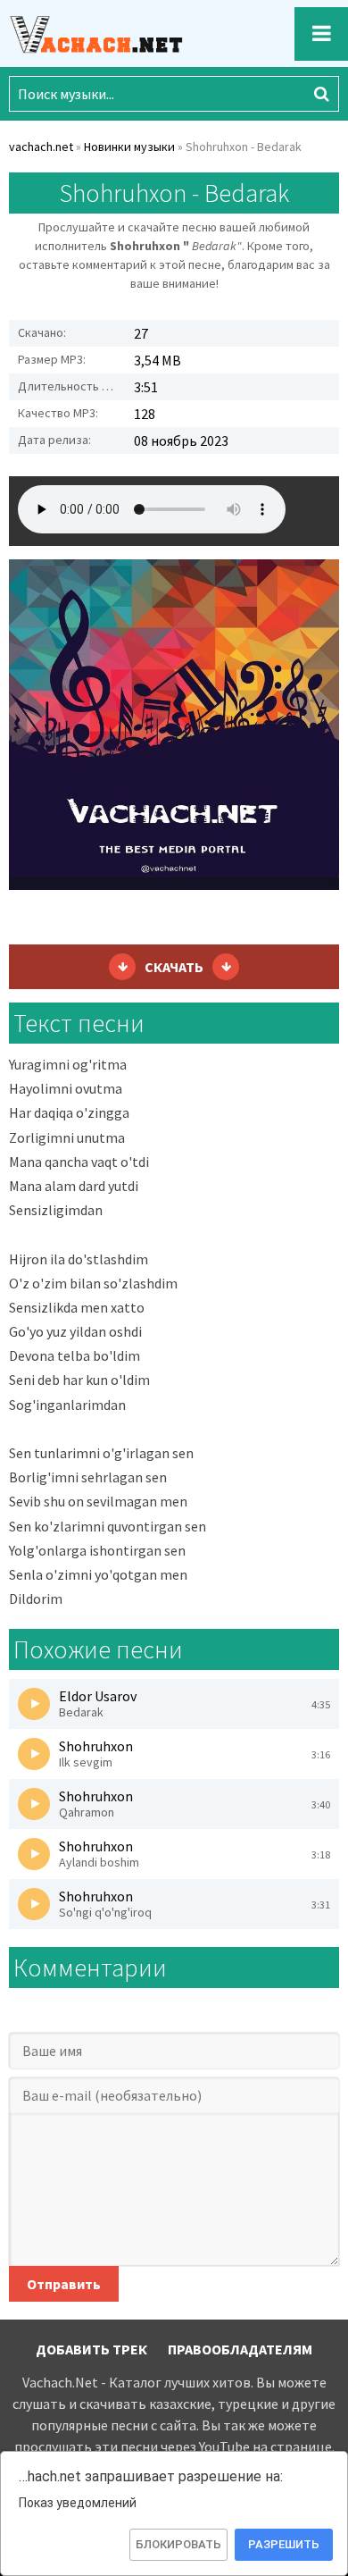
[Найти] (321, 94)
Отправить (64, 2284)
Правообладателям (240, 2349)
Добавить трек (91, 2349)
